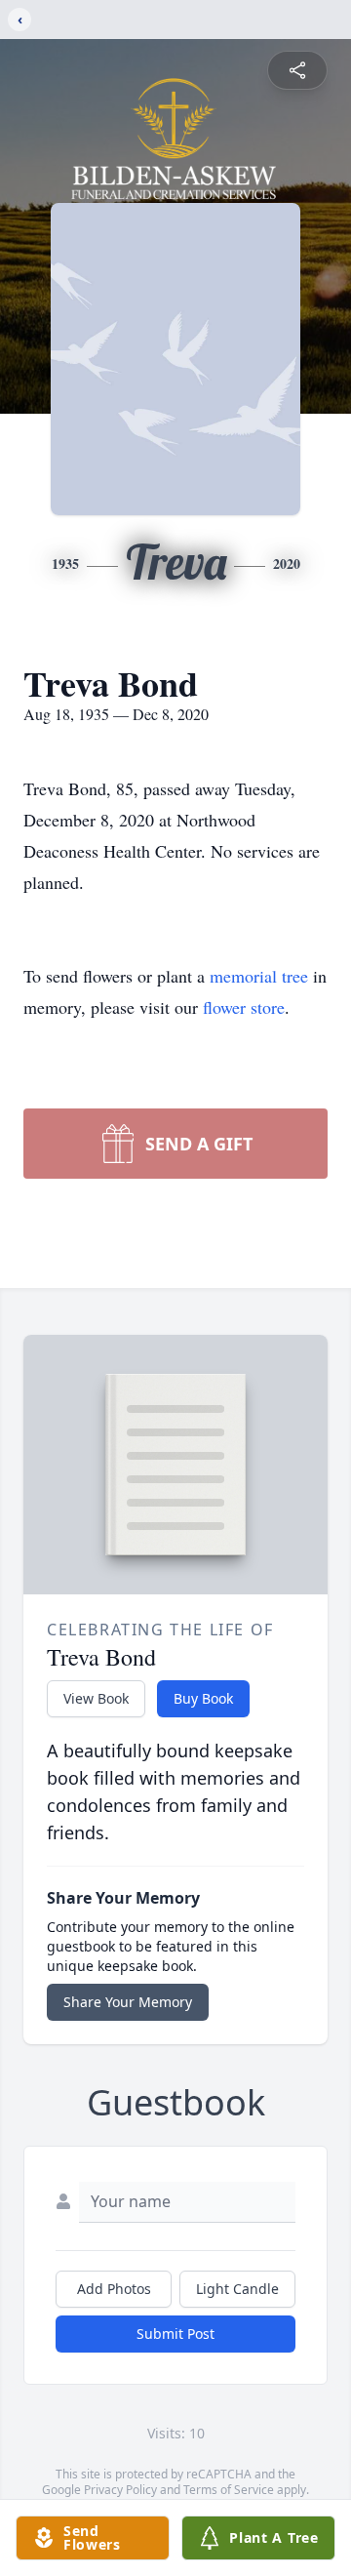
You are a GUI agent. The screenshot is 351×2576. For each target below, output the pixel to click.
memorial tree (259, 976)
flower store (244, 1007)
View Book (96, 1698)
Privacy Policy (120, 2490)
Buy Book (203, 1698)
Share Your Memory (128, 2002)
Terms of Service (229, 2490)
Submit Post (175, 2334)
